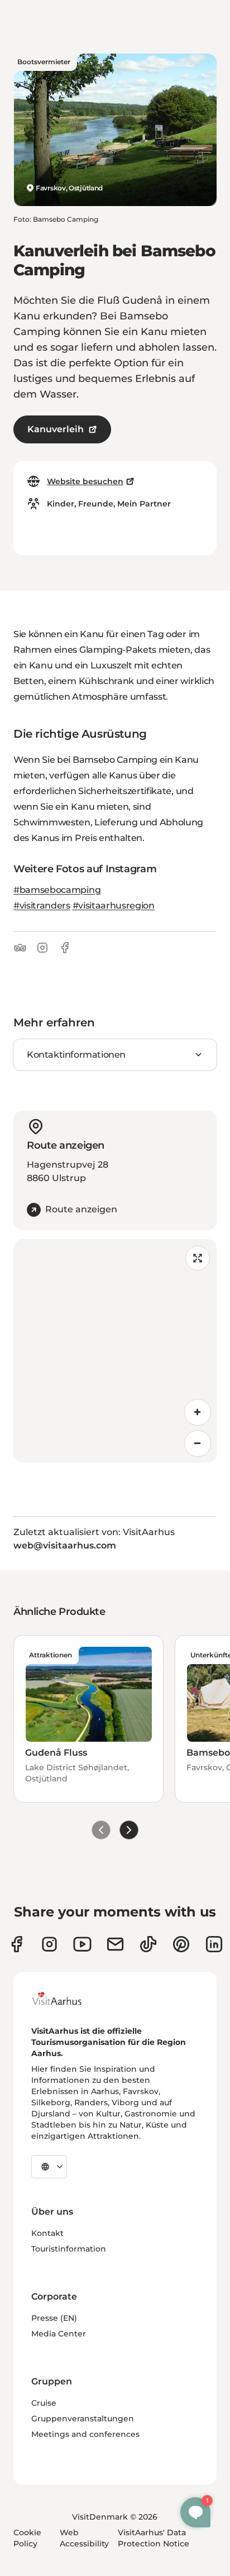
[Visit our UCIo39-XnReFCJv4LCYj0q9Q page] (82, 1944)
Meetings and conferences (85, 2434)
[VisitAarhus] (65, 1999)
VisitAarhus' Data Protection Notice (154, 2538)
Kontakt (47, 2233)
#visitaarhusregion (114, 905)
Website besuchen (85, 481)
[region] (115, 1351)
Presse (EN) (54, 2318)
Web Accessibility (84, 2538)
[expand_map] (198, 1258)
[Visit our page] (49, 1944)
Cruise (44, 2403)
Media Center (59, 2334)
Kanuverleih (56, 429)
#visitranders (42, 905)
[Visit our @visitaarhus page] (148, 1944)
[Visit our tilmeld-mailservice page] (115, 1944)
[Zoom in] (198, 1412)
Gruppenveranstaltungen (83, 2419)
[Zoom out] (198, 1444)
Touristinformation (69, 2249)
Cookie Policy (27, 2538)
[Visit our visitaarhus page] (16, 1944)
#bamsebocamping (57, 890)
